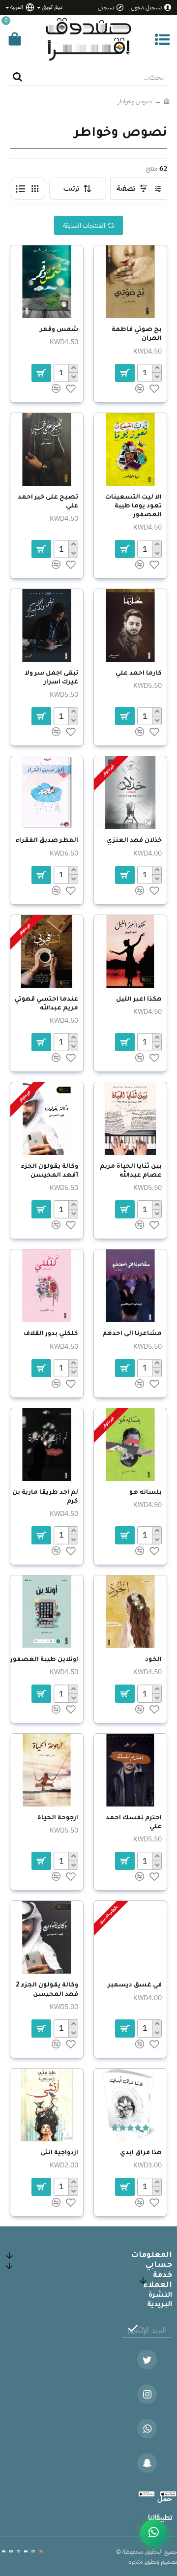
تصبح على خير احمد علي (48, 502)
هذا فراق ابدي (141, 2153)
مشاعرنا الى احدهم (132, 1334)
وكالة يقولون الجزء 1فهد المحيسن (49, 1171)
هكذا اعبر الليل (139, 1000)
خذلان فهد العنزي (134, 841)
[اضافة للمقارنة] (140, 1384)
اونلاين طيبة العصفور (44, 1660)
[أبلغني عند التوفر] (125, 1535)
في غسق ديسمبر (135, 1985)
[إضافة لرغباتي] (154, 1384)
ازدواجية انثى (59, 2153)
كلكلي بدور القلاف (51, 1334)
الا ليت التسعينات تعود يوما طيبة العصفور (133, 506)
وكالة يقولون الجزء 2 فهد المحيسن (47, 1990)
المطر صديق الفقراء (47, 841)
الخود (153, 1660)
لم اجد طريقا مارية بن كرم (45, 1497)
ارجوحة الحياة (58, 1818)
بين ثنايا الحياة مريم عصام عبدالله (131, 1171)
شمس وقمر (59, 330)
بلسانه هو (146, 1493)
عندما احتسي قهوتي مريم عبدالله (46, 1004)
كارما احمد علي (139, 674)
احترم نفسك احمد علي (134, 1823)
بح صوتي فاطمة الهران (137, 334)
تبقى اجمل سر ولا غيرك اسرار (51, 678)
